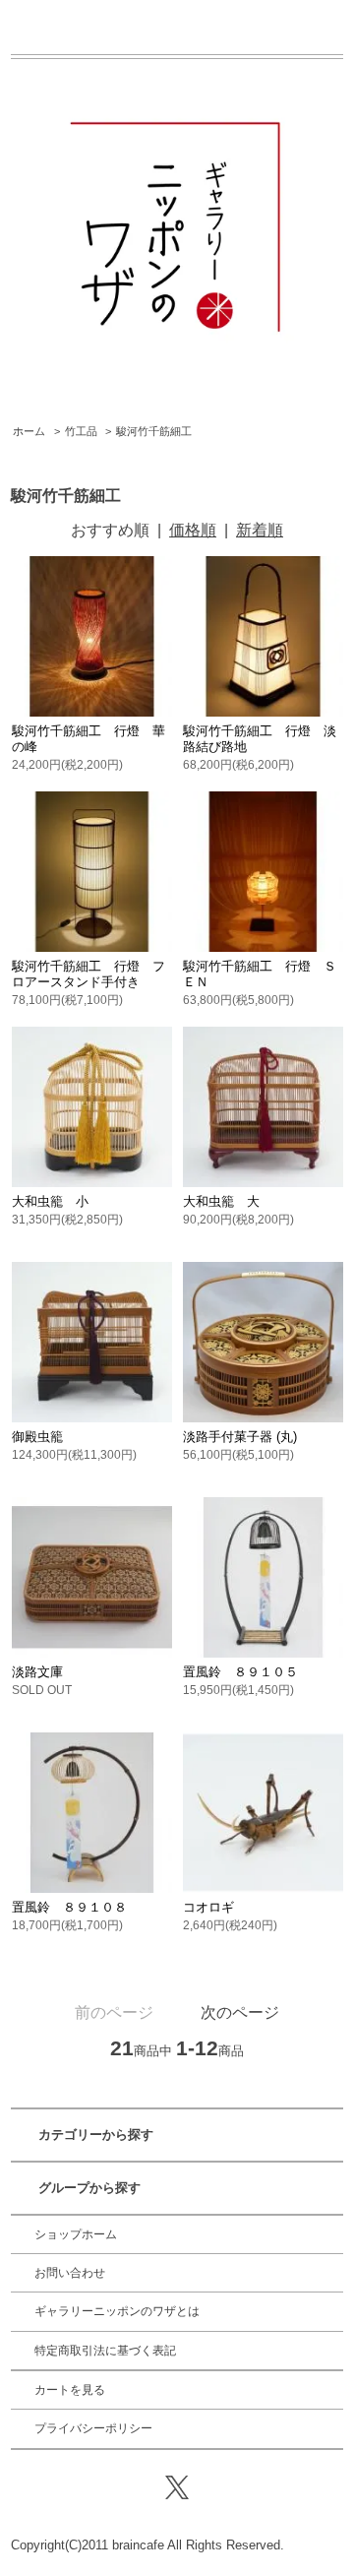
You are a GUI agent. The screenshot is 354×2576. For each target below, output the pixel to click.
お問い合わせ (70, 2273)
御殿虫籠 (37, 1437)
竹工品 (81, 431)
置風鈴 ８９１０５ (240, 1672)
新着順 (260, 530)
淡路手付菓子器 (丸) (240, 1437)
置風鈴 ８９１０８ (69, 1907)
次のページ (240, 2012)
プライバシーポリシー (93, 2428)
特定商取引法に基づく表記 (105, 2351)
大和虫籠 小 (50, 1201)
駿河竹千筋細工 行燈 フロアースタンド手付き (88, 974)
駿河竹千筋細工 (154, 431)
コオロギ (208, 1907)
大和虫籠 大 (221, 1201)
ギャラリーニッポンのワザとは (117, 2311)
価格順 (193, 530)
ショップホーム (76, 2234)
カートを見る (70, 2390)
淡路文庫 (37, 1672)
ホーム (29, 431)
